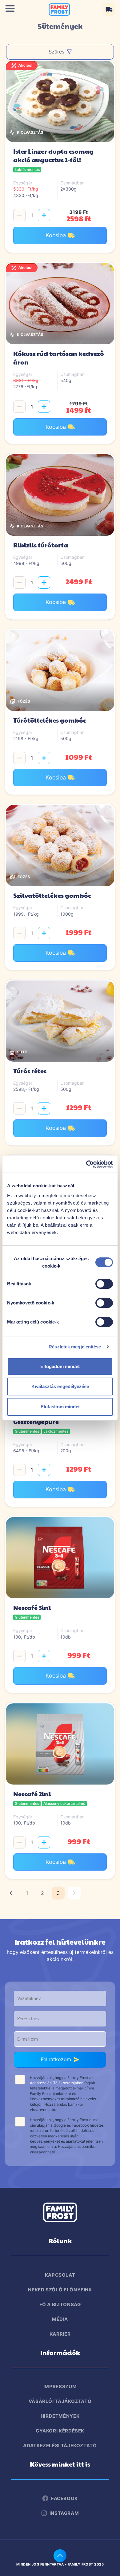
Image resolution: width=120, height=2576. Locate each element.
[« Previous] (11, 1893)
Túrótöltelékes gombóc (50, 720)
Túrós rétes (30, 1071)
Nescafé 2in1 (32, 1794)
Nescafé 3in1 (32, 1608)
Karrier (60, 2334)
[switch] (104, 1283)
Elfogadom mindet (60, 1366)
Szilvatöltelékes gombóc (52, 895)
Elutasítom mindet (60, 1407)
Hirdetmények (60, 2416)
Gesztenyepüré (36, 1422)
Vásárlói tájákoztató (60, 2401)
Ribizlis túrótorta (41, 545)
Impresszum (60, 2387)
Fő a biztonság (60, 2304)
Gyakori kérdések (60, 2431)
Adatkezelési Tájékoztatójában (57, 2083)
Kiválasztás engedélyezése (60, 1386)
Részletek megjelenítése (75, 1347)
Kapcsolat (60, 2275)
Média (60, 2319)
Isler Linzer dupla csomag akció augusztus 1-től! (53, 156)
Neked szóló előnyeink (60, 2290)
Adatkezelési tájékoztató (60, 2446)
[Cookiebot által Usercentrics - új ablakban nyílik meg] (86, 1164)
